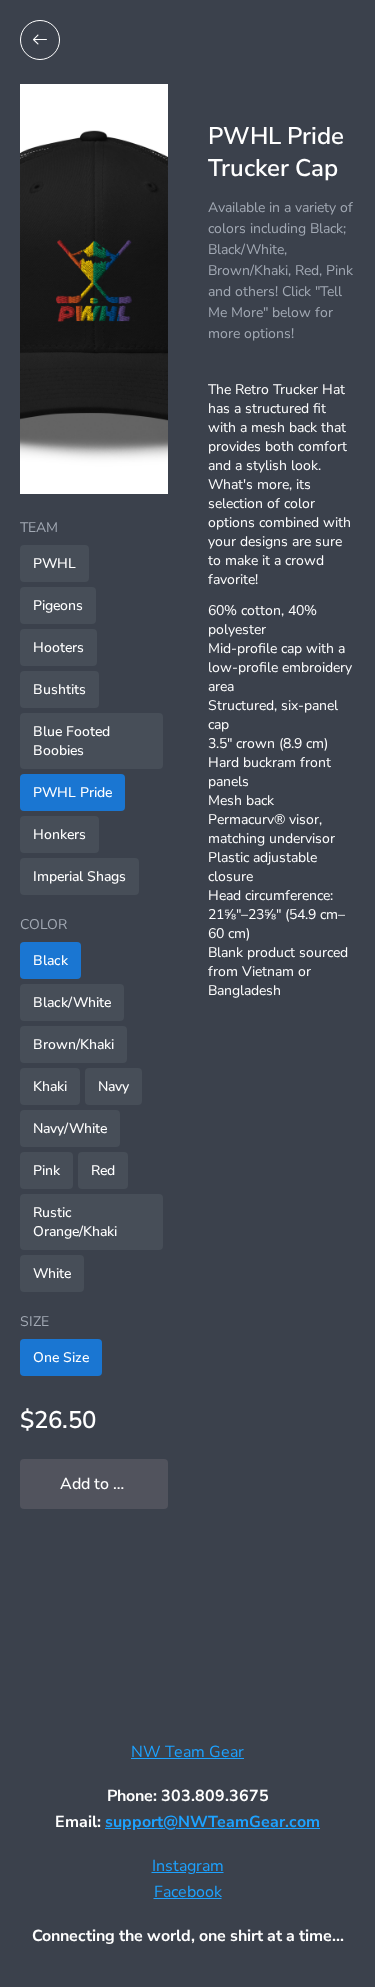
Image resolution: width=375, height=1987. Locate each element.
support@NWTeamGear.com (212, 1822)
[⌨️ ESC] (40, 40)
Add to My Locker (114, 1484)
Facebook (188, 1892)
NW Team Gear (187, 1752)
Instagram (188, 1866)
